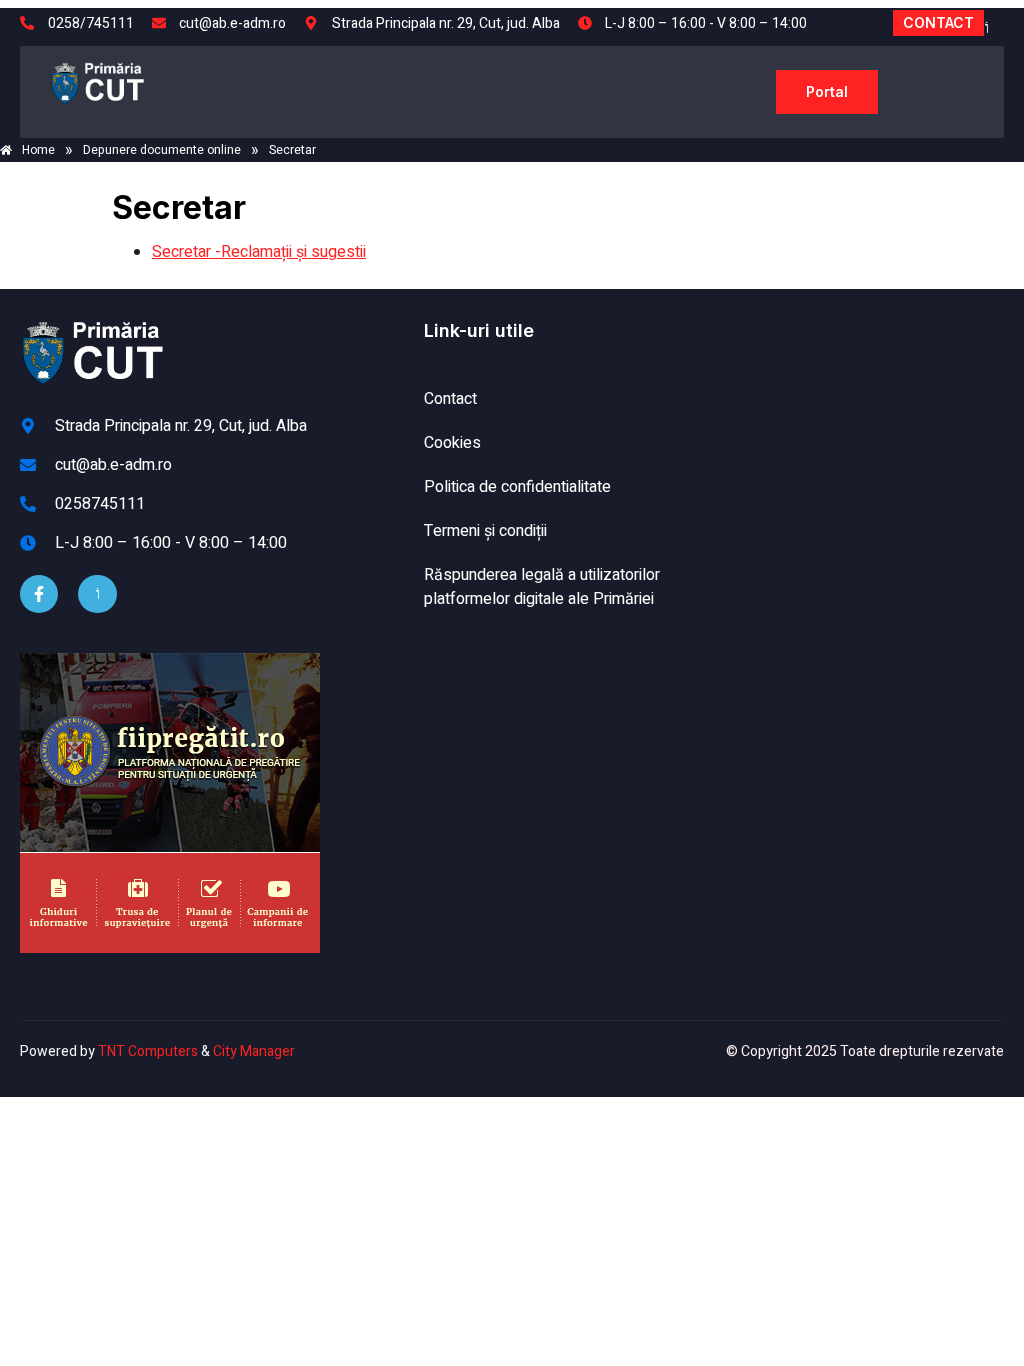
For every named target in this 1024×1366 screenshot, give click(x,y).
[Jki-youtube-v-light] (97, 594)
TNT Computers (148, 1051)
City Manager (254, 1051)
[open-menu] (751, 91)
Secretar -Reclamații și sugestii (259, 252)
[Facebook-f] (39, 594)
